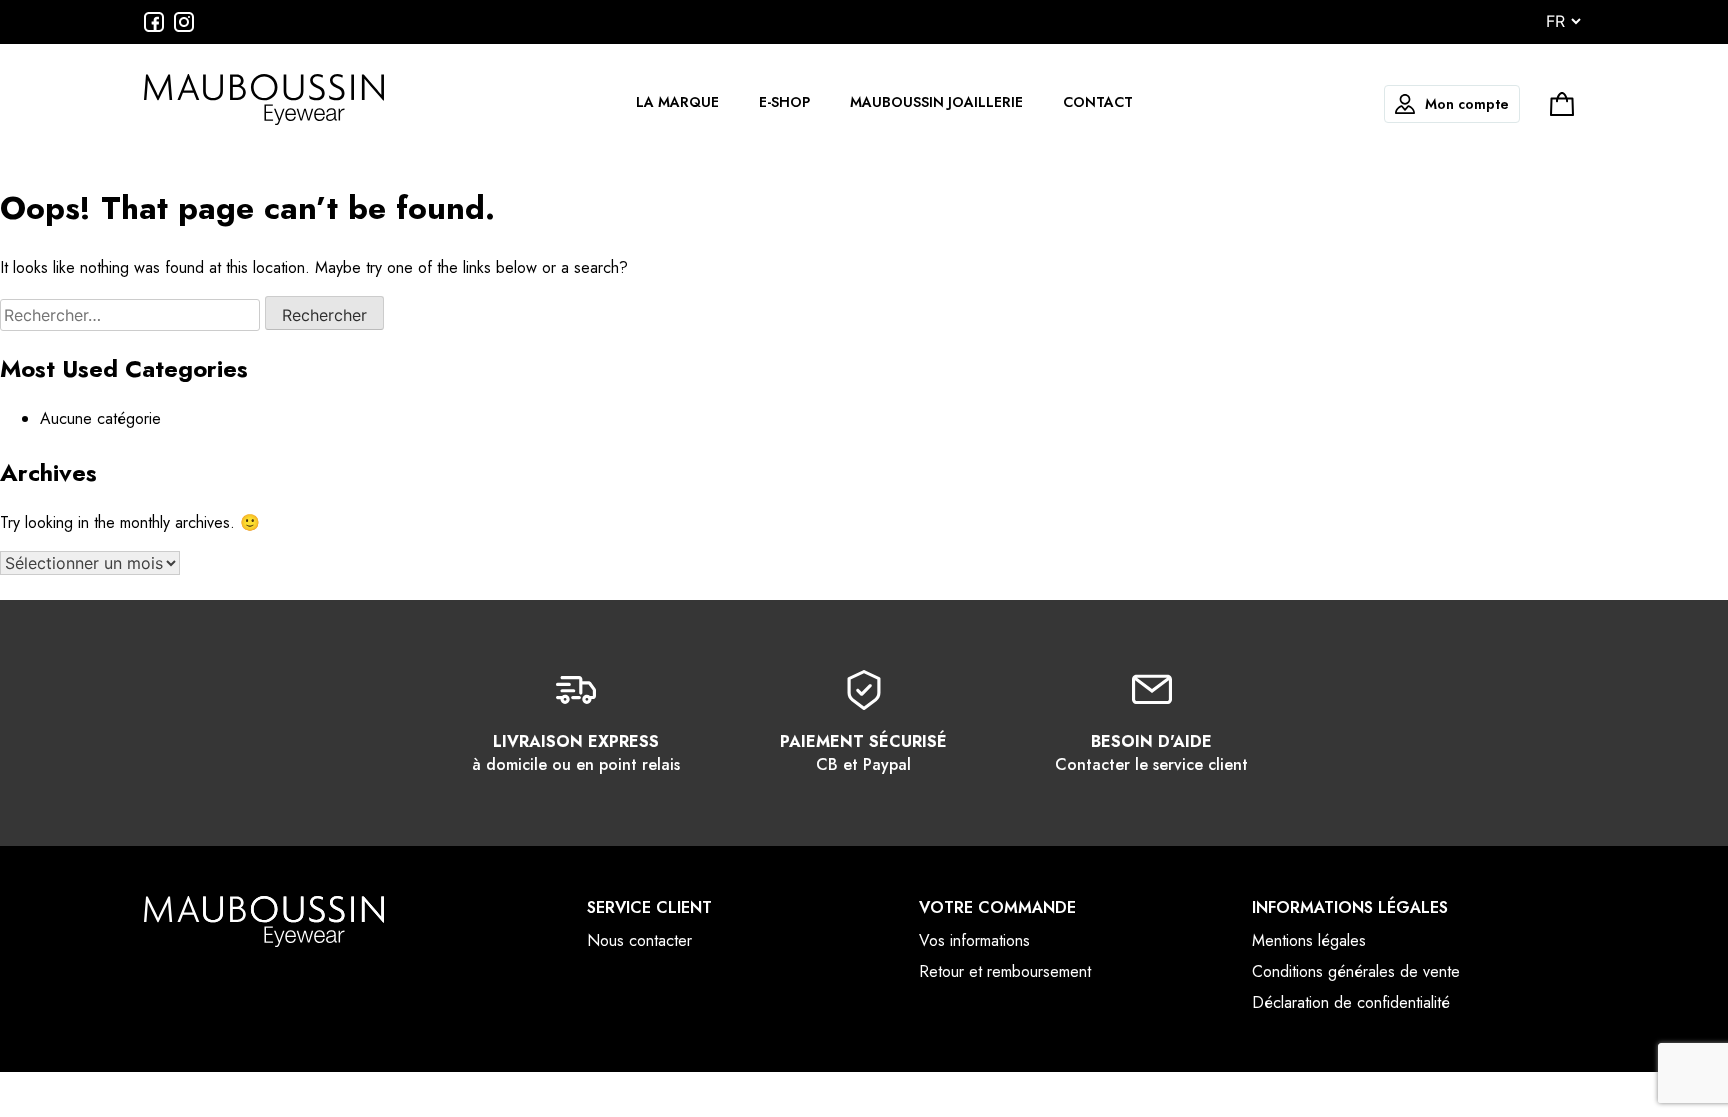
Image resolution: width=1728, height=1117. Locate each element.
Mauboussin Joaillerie (936, 102)
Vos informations (974, 940)
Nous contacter (639, 940)
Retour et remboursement (1005, 971)
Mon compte (1467, 104)
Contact (1098, 102)
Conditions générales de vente (1356, 971)
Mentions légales (1309, 940)
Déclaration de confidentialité (1351, 1002)
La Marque (677, 102)
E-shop (784, 102)
